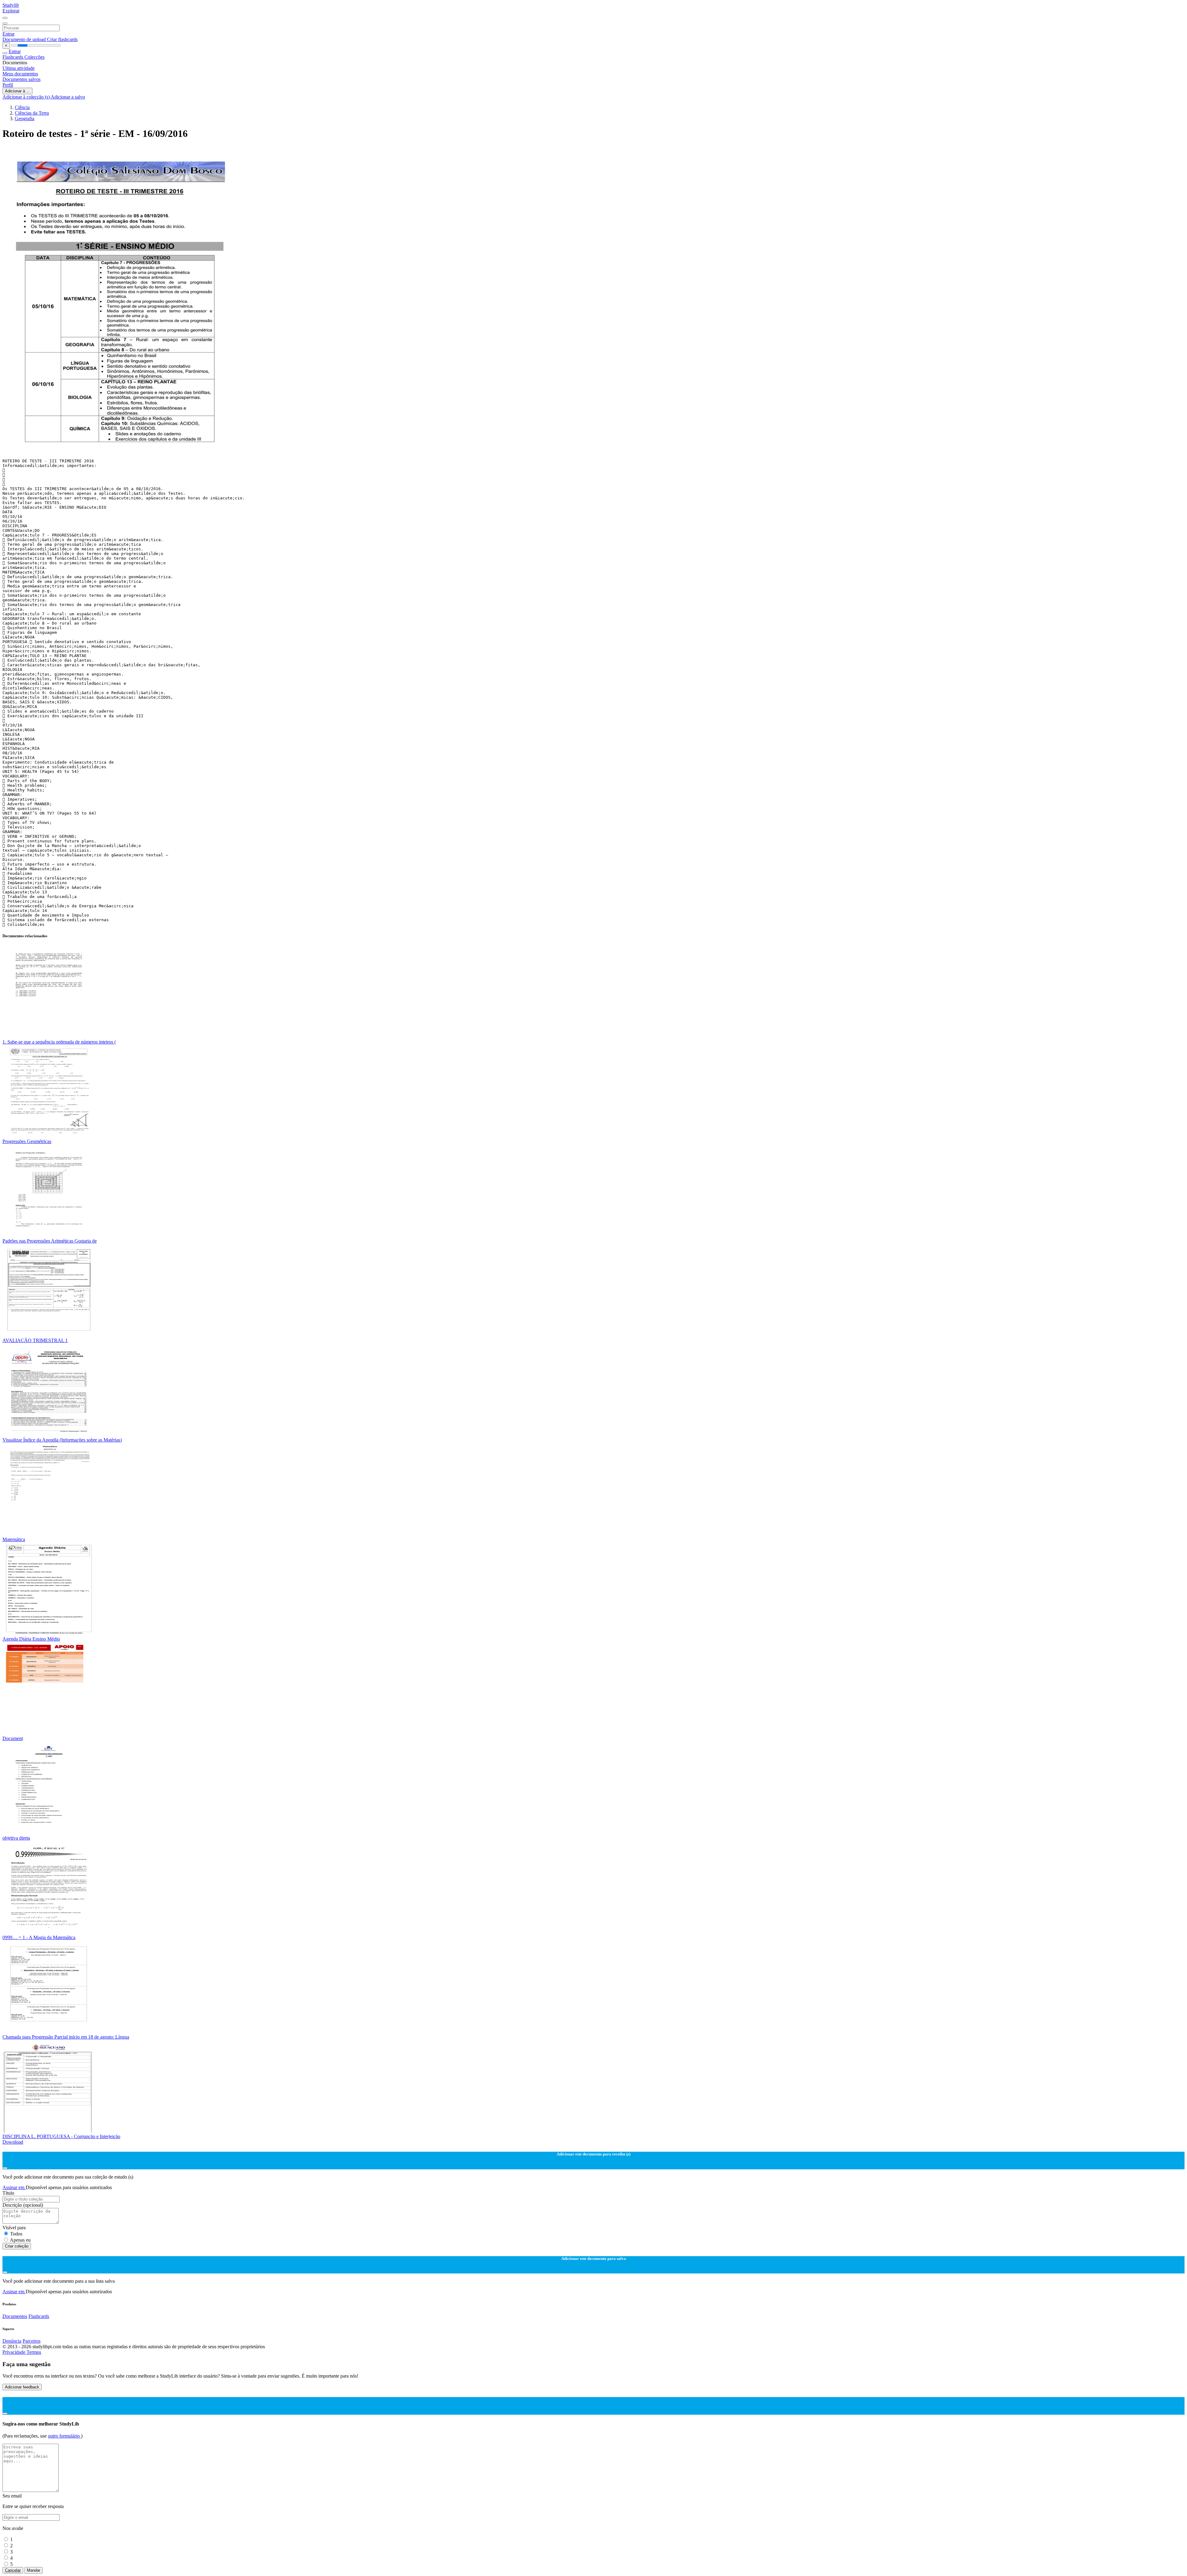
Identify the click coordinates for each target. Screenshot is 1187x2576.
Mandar (34, 2570)
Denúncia (12, 2341)
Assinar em (14, 2187)
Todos (16, 2234)
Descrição (23, 2205)
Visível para (14, 2228)
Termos (34, 2352)
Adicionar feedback (22, 2387)
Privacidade (15, 2352)
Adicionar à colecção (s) (27, 97)
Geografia (25, 119)
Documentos (15, 2316)
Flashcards (13, 57)
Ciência (22, 107)
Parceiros (32, 2341)
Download (13, 2142)
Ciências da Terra (32, 113)
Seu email (12, 2496)
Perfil (8, 85)
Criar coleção (17, 2246)
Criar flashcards (62, 39)
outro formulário (64, 2436)
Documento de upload (25, 39)
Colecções (34, 57)
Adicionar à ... (17, 91)
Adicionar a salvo (68, 97)
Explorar (11, 11)
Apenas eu (20, 2240)
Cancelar (13, 2570)
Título (8, 2193)
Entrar (9, 34)
